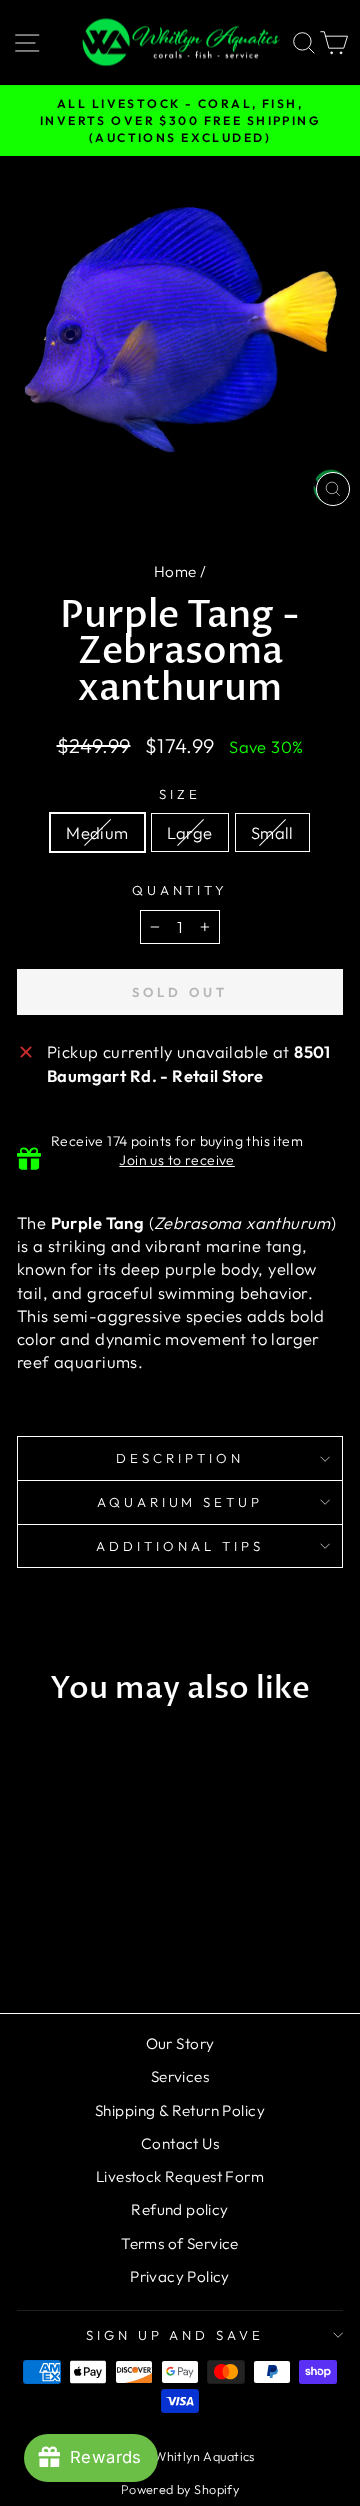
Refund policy (179, 2209)
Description (180, 1458)
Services (180, 2076)
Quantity (180, 890)
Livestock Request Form (180, 2176)
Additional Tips (180, 1546)
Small (272, 832)
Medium (97, 832)
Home (175, 571)
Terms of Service (180, 2243)
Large (190, 832)
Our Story (180, 2043)
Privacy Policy (180, 2276)
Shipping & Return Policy (180, 2110)
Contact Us (180, 2143)
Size (180, 794)
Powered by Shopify (180, 2489)
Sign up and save (175, 2335)
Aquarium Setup (180, 1502)
